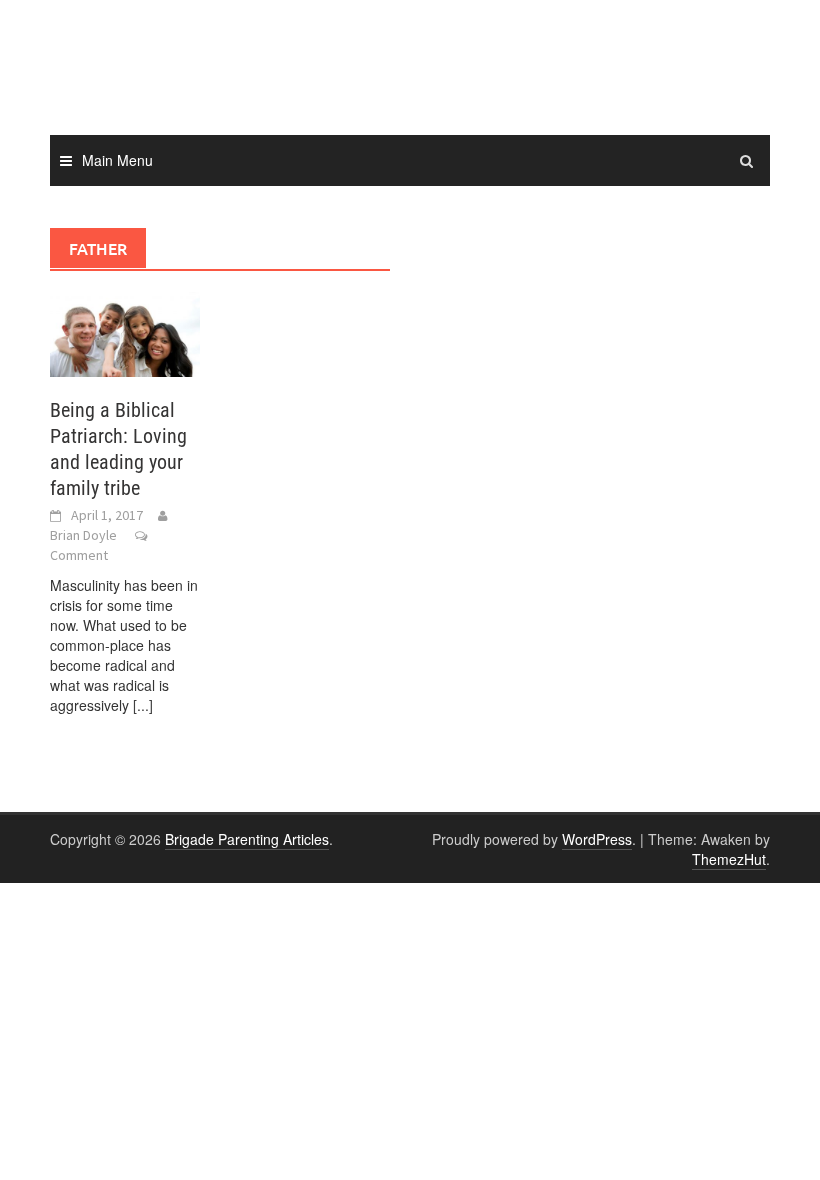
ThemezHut (729, 859)
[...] (143, 705)
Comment (79, 555)
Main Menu (117, 160)
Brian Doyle (83, 535)
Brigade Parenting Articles (247, 839)
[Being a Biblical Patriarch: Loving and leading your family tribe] (125, 332)
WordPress (597, 839)
